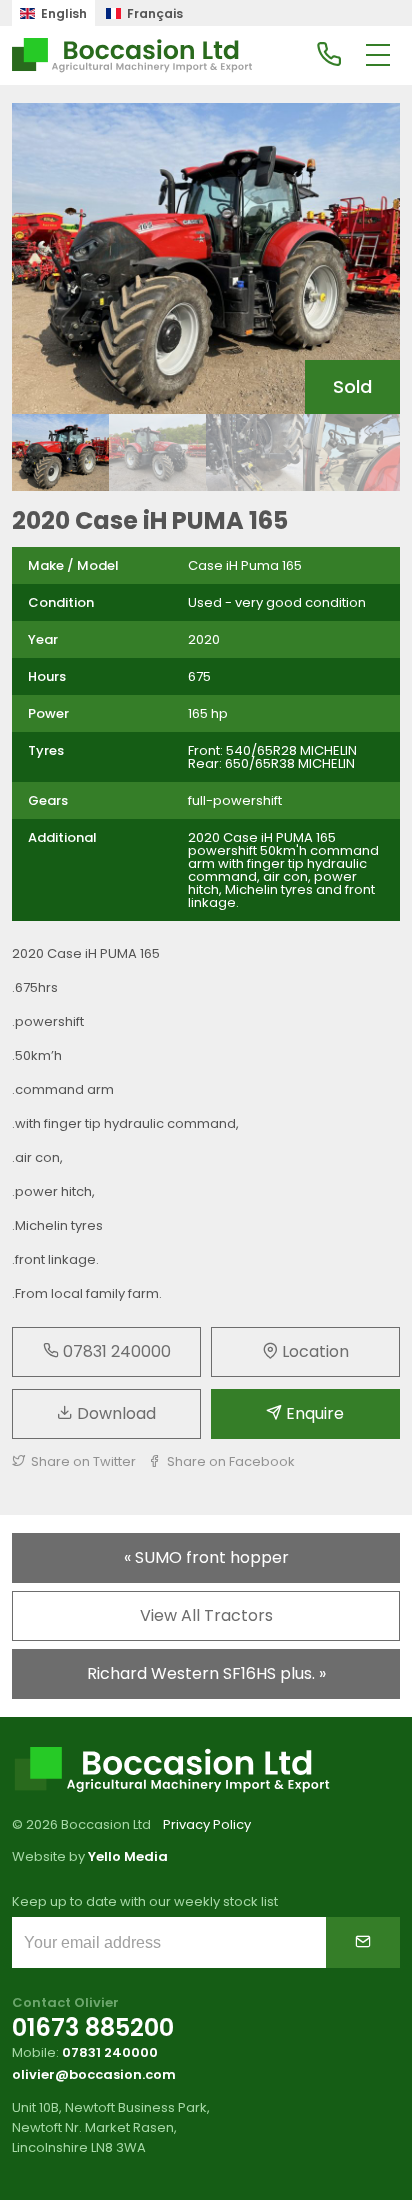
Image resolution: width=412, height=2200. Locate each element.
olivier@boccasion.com (94, 2074)
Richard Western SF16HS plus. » (206, 1673)
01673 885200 (93, 2027)
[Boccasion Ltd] (132, 55)
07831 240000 (115, 1351)
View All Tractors (206, 1615)
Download (114, 1413)
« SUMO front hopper (206, 1557)
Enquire (313, 1413)
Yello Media (128, 1856)
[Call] (329, 56)
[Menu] (378, 56)
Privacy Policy (207, 1824)
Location (313, 1351)
